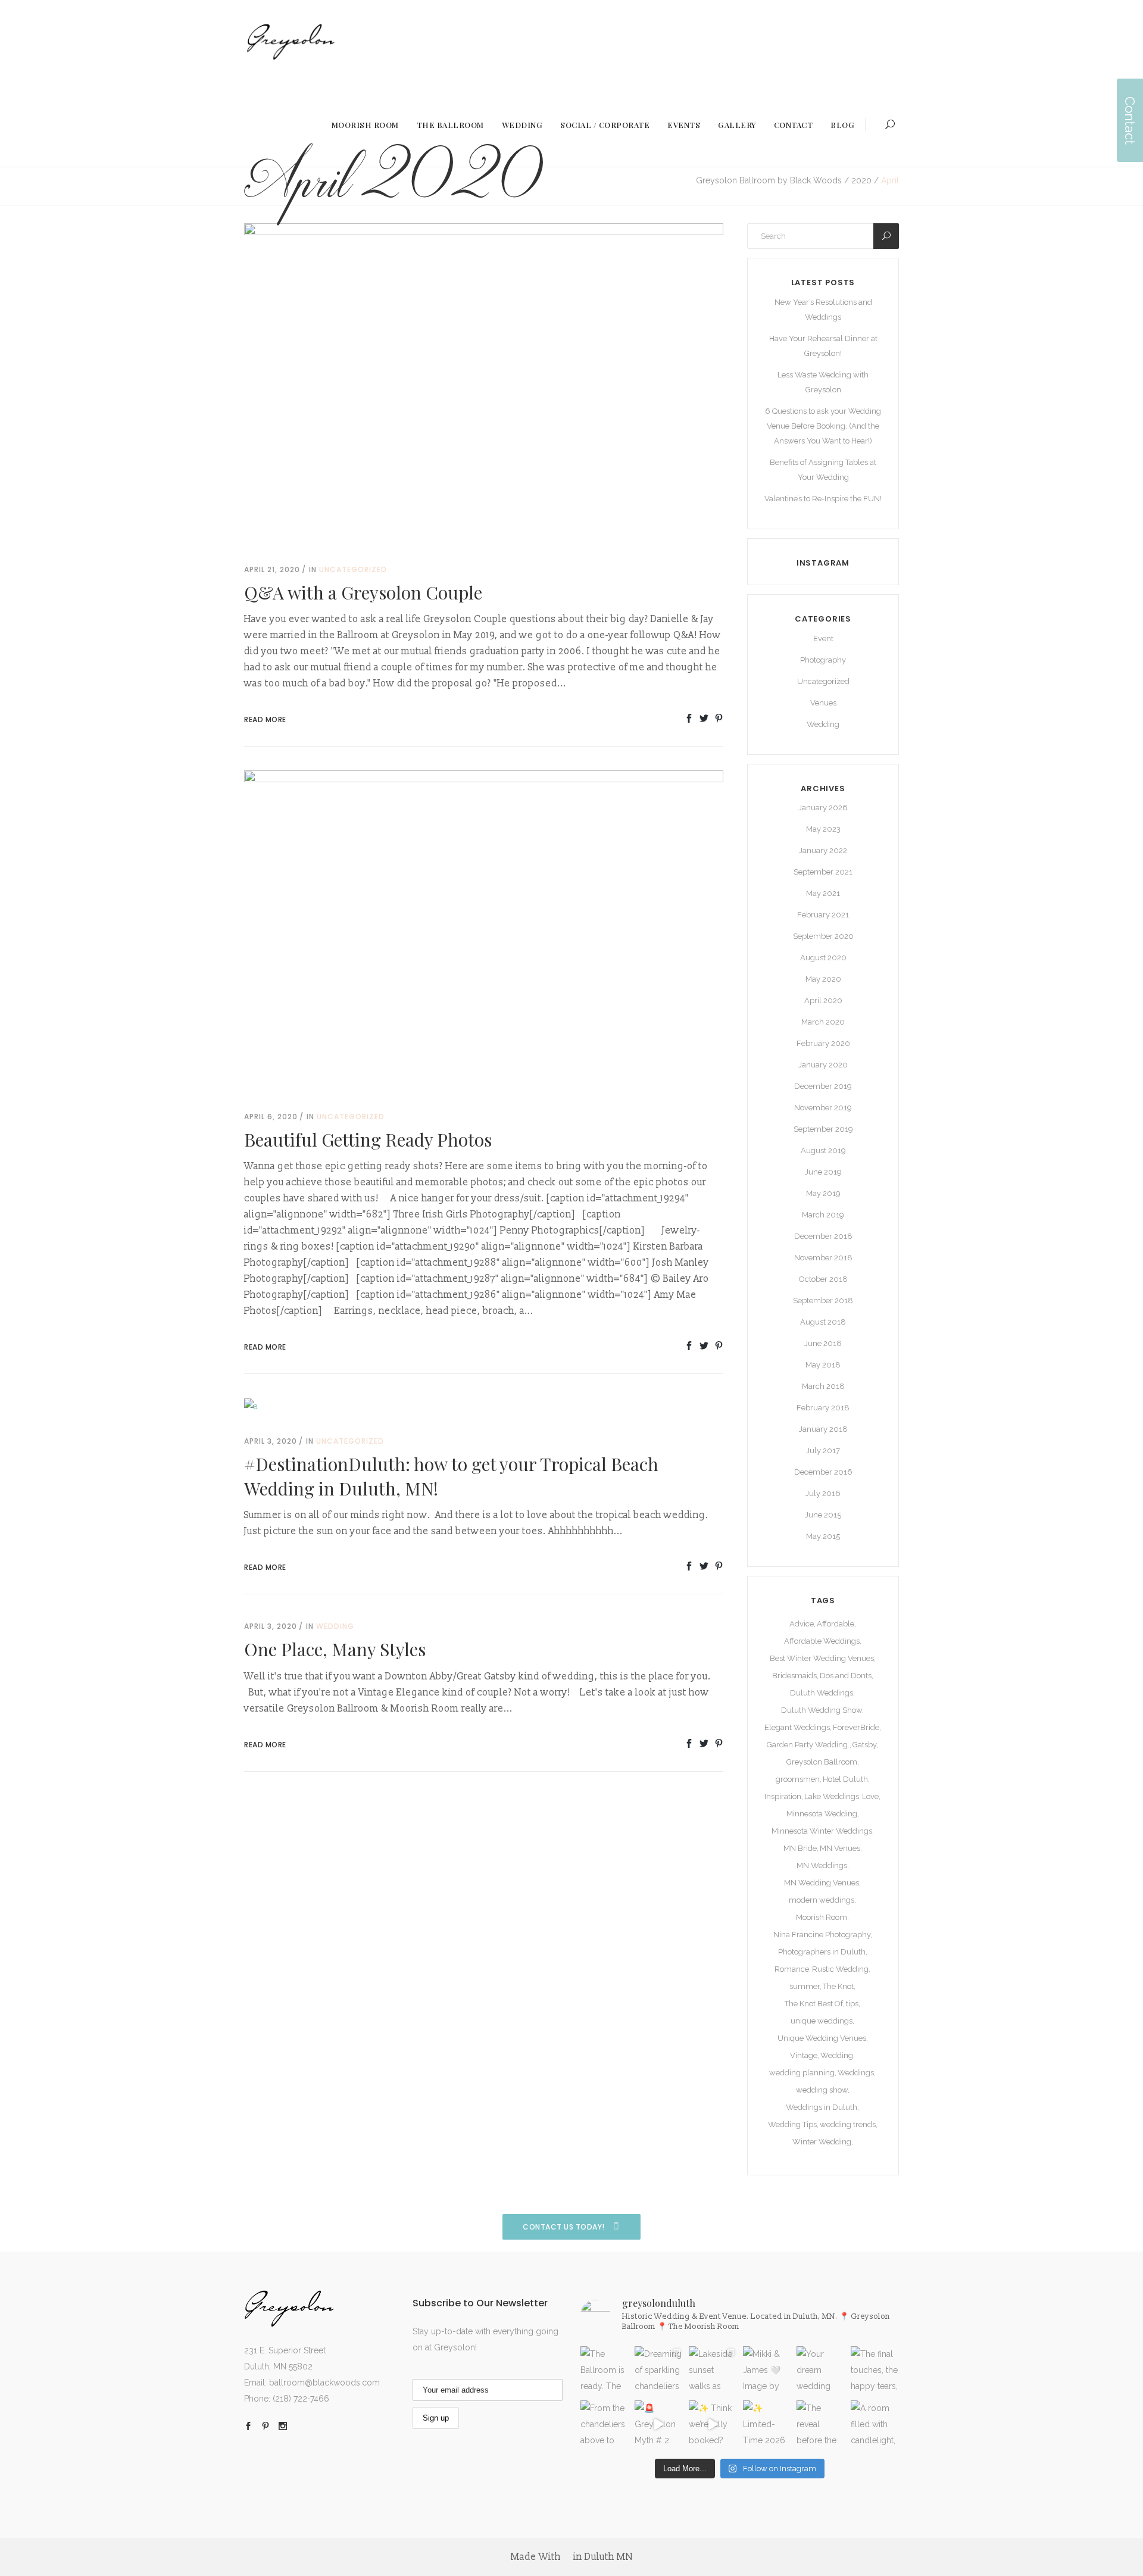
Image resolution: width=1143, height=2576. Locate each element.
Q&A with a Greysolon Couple (363, 592)
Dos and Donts (846, 1676)
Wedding (335, 1626)
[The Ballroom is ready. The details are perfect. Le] (605, 2370)
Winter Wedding (822, 2142)
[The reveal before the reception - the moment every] (821, 2424)
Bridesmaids (794, 1676)
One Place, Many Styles (335, 1649)
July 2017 (823, 1451)
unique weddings (822, 2021)
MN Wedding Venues (822, 1883)
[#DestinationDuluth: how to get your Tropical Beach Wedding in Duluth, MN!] (251, 1406)
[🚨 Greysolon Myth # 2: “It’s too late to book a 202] (659, 2424)
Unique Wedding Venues (822, 2038)
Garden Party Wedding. (808, 1745)
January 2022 (823, 850)
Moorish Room (822, 1917)
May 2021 (823, 893)
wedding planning (802, 2073)
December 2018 (823, 1236)
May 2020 (823, 979)
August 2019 (823, 1150)
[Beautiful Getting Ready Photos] (484, 929)
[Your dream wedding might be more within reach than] (821, 2370)
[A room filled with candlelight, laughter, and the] (875, 2424)
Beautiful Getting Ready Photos (368, 1139)
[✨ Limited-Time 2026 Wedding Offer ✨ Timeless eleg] (767, 2424)
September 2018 (823, 1301)
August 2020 (823, 958)
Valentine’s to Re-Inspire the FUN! (823, 499)
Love (870, 1796)
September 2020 (823, 936)
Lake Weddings (832, 1796)
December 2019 (823, 1086)
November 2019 (823, 1108)
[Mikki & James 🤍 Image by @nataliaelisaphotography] (767, 2370)
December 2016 (823, 1472)
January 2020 (823, 1065)
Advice (802, 1624)
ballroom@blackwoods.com (324, 2383)
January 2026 (823, 808)
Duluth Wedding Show (822, 1710)
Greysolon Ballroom (822, 1762)
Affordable (836, 1624)
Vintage (804, 2055)
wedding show (822, 2090)
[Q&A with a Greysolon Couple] (484, 382)
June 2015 (823, 1515)
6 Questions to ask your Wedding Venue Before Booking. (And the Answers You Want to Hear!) (823, 426)
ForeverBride (856, 1727)
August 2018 (823, 1322)
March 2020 (823, 1022)
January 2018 (823, 1429)
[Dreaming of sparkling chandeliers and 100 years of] (659, 2370)
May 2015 (823, 1536)
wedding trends (848, 2124)
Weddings (856, 2073)
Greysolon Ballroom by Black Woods (769, 180)
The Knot (838, 1986)
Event (823, 638)
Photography (823, 660)
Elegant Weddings (797, 1727)
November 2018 (823, 1258)
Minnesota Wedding (822, 1814)
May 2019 (823, 1193)
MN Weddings (822, 1865)
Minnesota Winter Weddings (822, 1831)
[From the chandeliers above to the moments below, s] (605, 2424)
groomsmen (798, 1779)
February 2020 (823, 1043)
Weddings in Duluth (822, 2107)
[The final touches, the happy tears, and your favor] (875, 2370)
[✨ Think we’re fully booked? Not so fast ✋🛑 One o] (713, 2424)
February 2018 (823, 1408)
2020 (861, 180)
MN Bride (800, 1848)
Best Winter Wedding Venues (822, 1658)
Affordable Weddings (822, 1641)
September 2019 (823, 1129)
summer (805, 1986)
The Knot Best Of (814, 2004)
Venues (823, 703)
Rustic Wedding (840, 1969)
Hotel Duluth (845, 1779)
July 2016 (823, 1493)
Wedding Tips (792, 2124)
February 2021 (823, 915)
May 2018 (823, 1365)
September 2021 (823, 872)
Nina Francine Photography (822, 1935)
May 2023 (823, 829)
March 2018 (823, 1386)
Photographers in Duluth (822, 1952)
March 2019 (823, 1215)
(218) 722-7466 (301, 2399)
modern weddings (822, 1900)
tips (852, 2004)
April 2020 (823, 1000)
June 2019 (823, 1172)
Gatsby (864, 1745)
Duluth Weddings (822, 1693)
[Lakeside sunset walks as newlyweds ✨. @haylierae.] (713, 2370)
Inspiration (783, 1796)
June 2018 (823, 1343)
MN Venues (840, 1848)
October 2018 (823, 1279)
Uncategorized (353, 569)
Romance (792, 1969)
